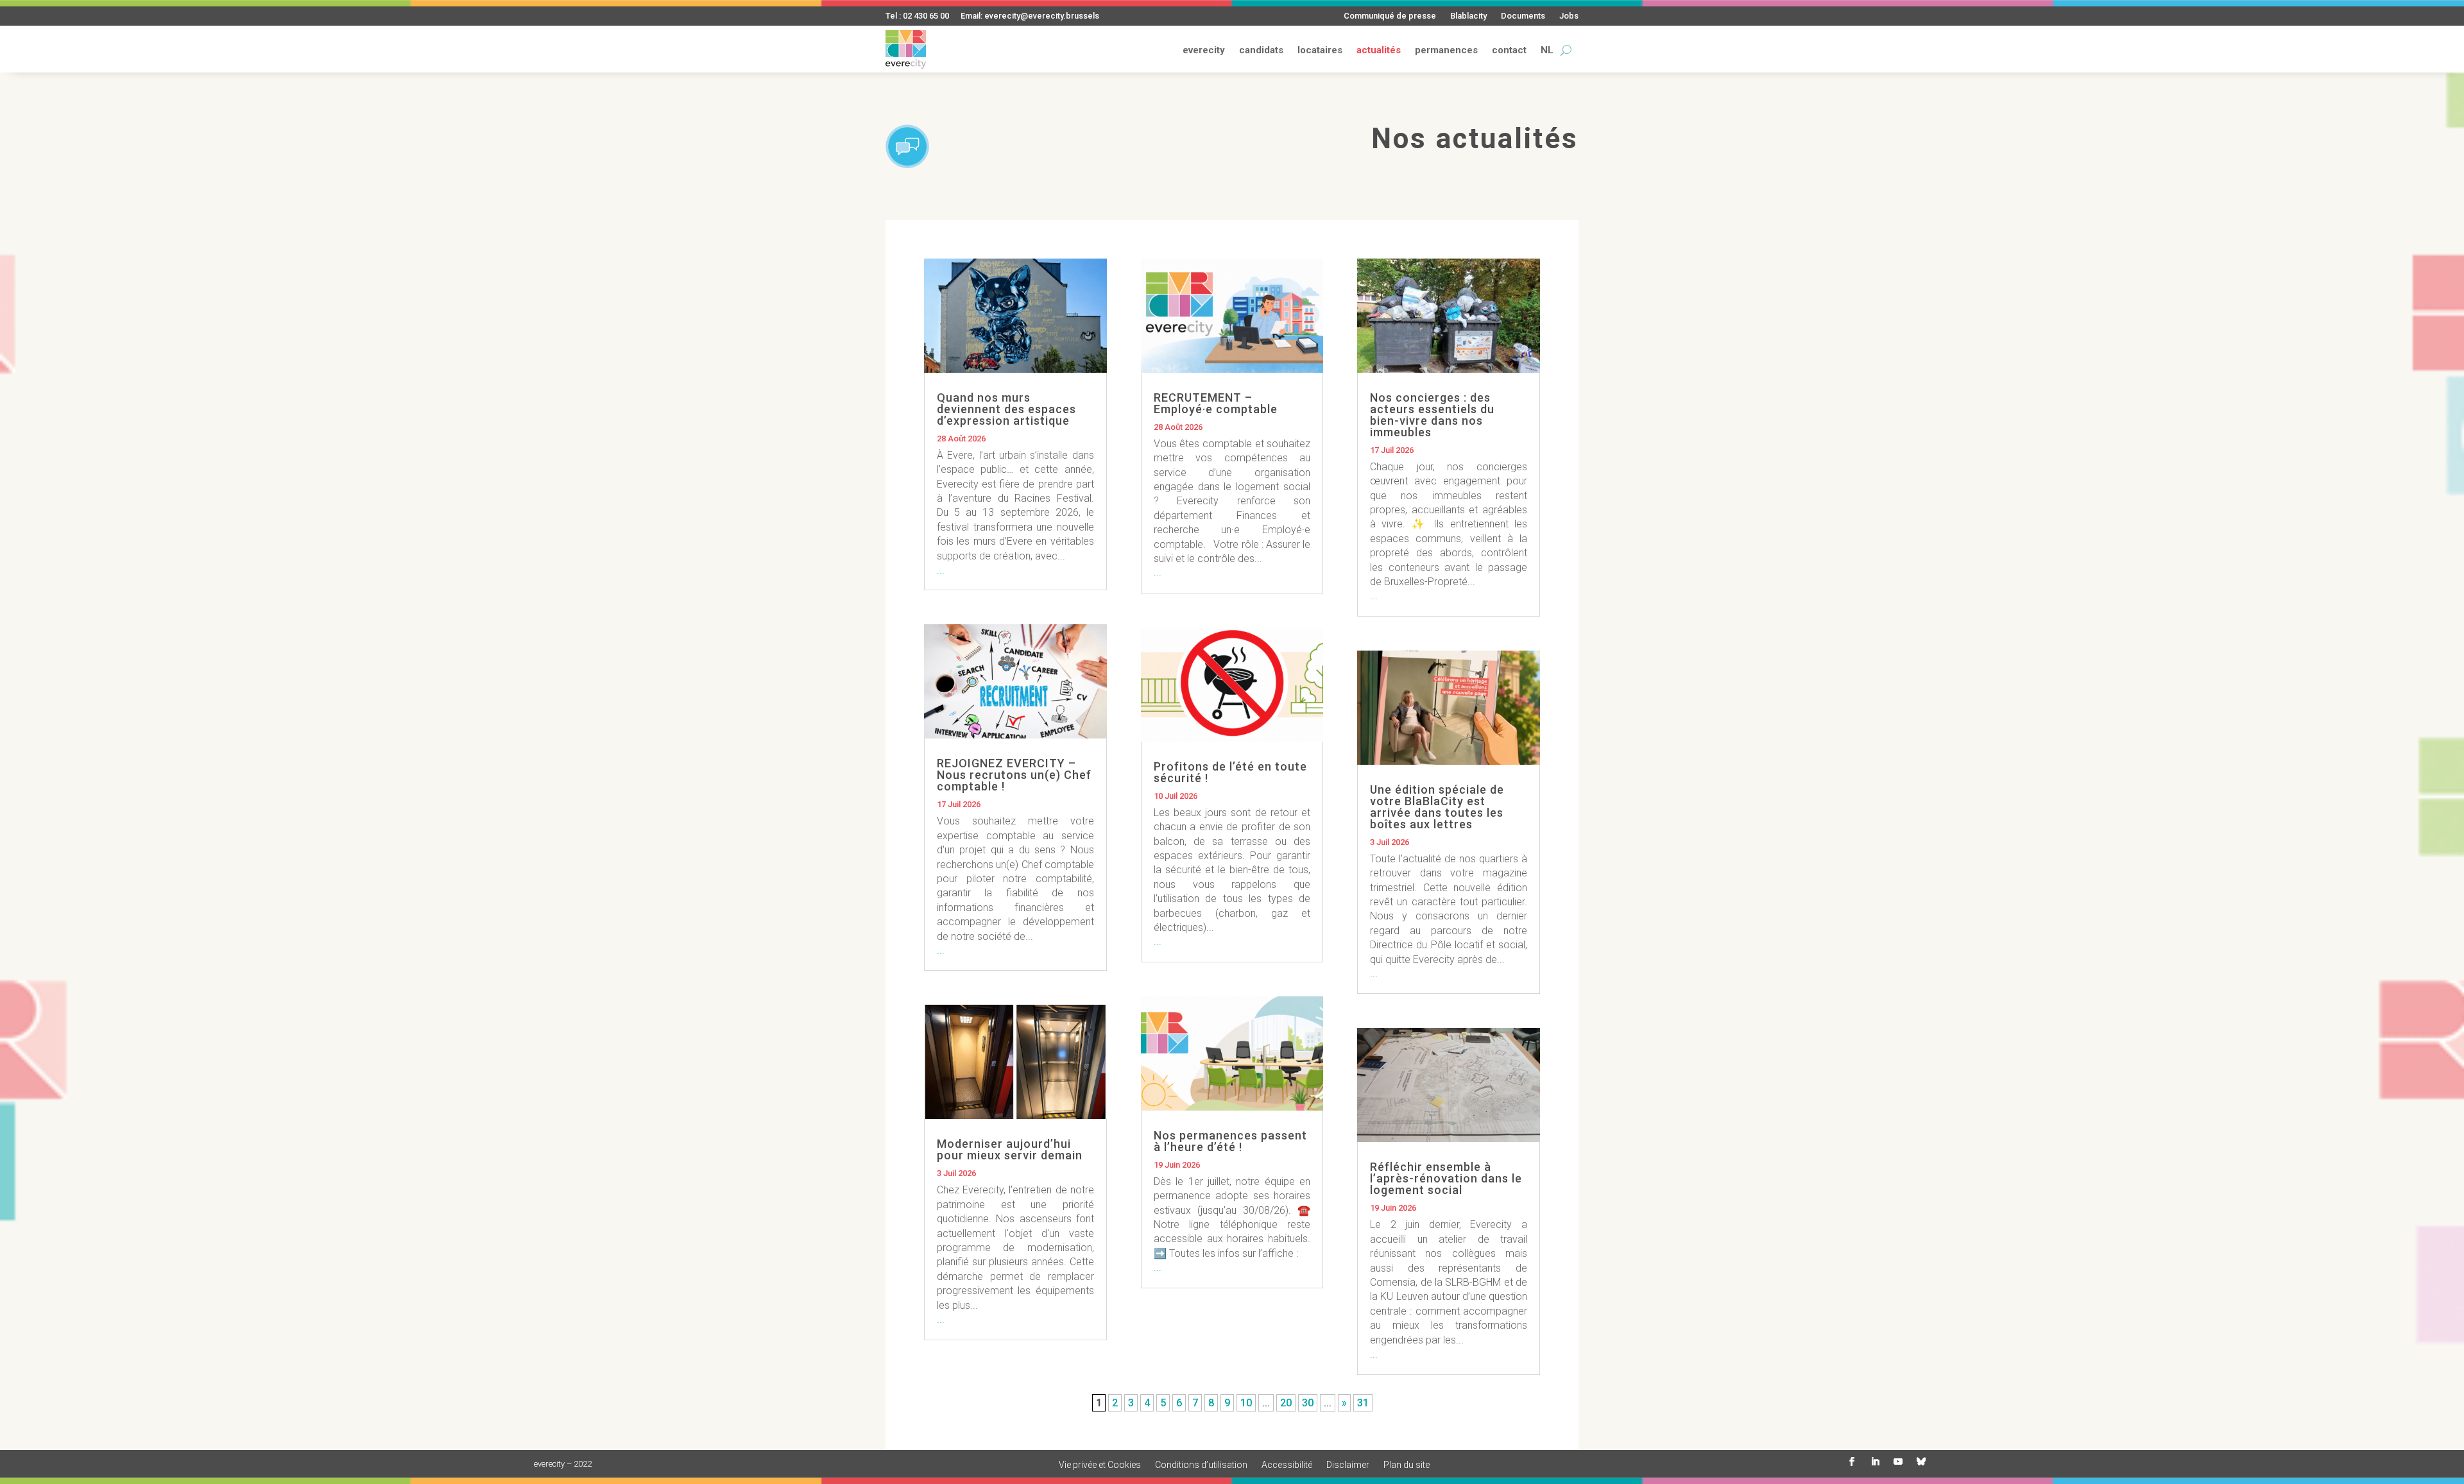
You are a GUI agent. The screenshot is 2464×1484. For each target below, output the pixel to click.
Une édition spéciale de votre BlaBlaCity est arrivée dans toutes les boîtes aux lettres (1437, 807)
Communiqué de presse (1390, 16)
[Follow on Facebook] (1852, 1462)
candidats (1261, 50)
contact (1509, 50)
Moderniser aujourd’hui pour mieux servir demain (1010, 1149)
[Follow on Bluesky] (1921, 1462)
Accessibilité (1287, 1465)
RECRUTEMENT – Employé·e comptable (1216, 403)
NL (1547, 50)
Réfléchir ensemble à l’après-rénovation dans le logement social (1446, 1178)
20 (1286, 1403)
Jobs (1569, 16)
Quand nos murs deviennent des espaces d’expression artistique (1006, 409)
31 (1363, 1403)
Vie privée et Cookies (1100, 1465)
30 (1308, 1403)
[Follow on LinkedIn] (1875, 1462)
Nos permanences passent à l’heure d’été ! (1230, 1141)
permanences (1446, 50)
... (941, 570)
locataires (1320, 50)
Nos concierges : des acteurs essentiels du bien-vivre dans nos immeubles (1432, 415)
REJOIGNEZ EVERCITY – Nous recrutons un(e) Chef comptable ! (1014, 775)
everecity (1204, 50)
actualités (1379, 50)
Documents (1523, 16)
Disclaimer (1348, 1465)
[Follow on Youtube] (1898, 1462)
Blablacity (1468, 16)
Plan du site (1407, 1465)
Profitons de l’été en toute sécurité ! (1230, 772)
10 (1246, 1403)
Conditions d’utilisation (1201, 1465)
